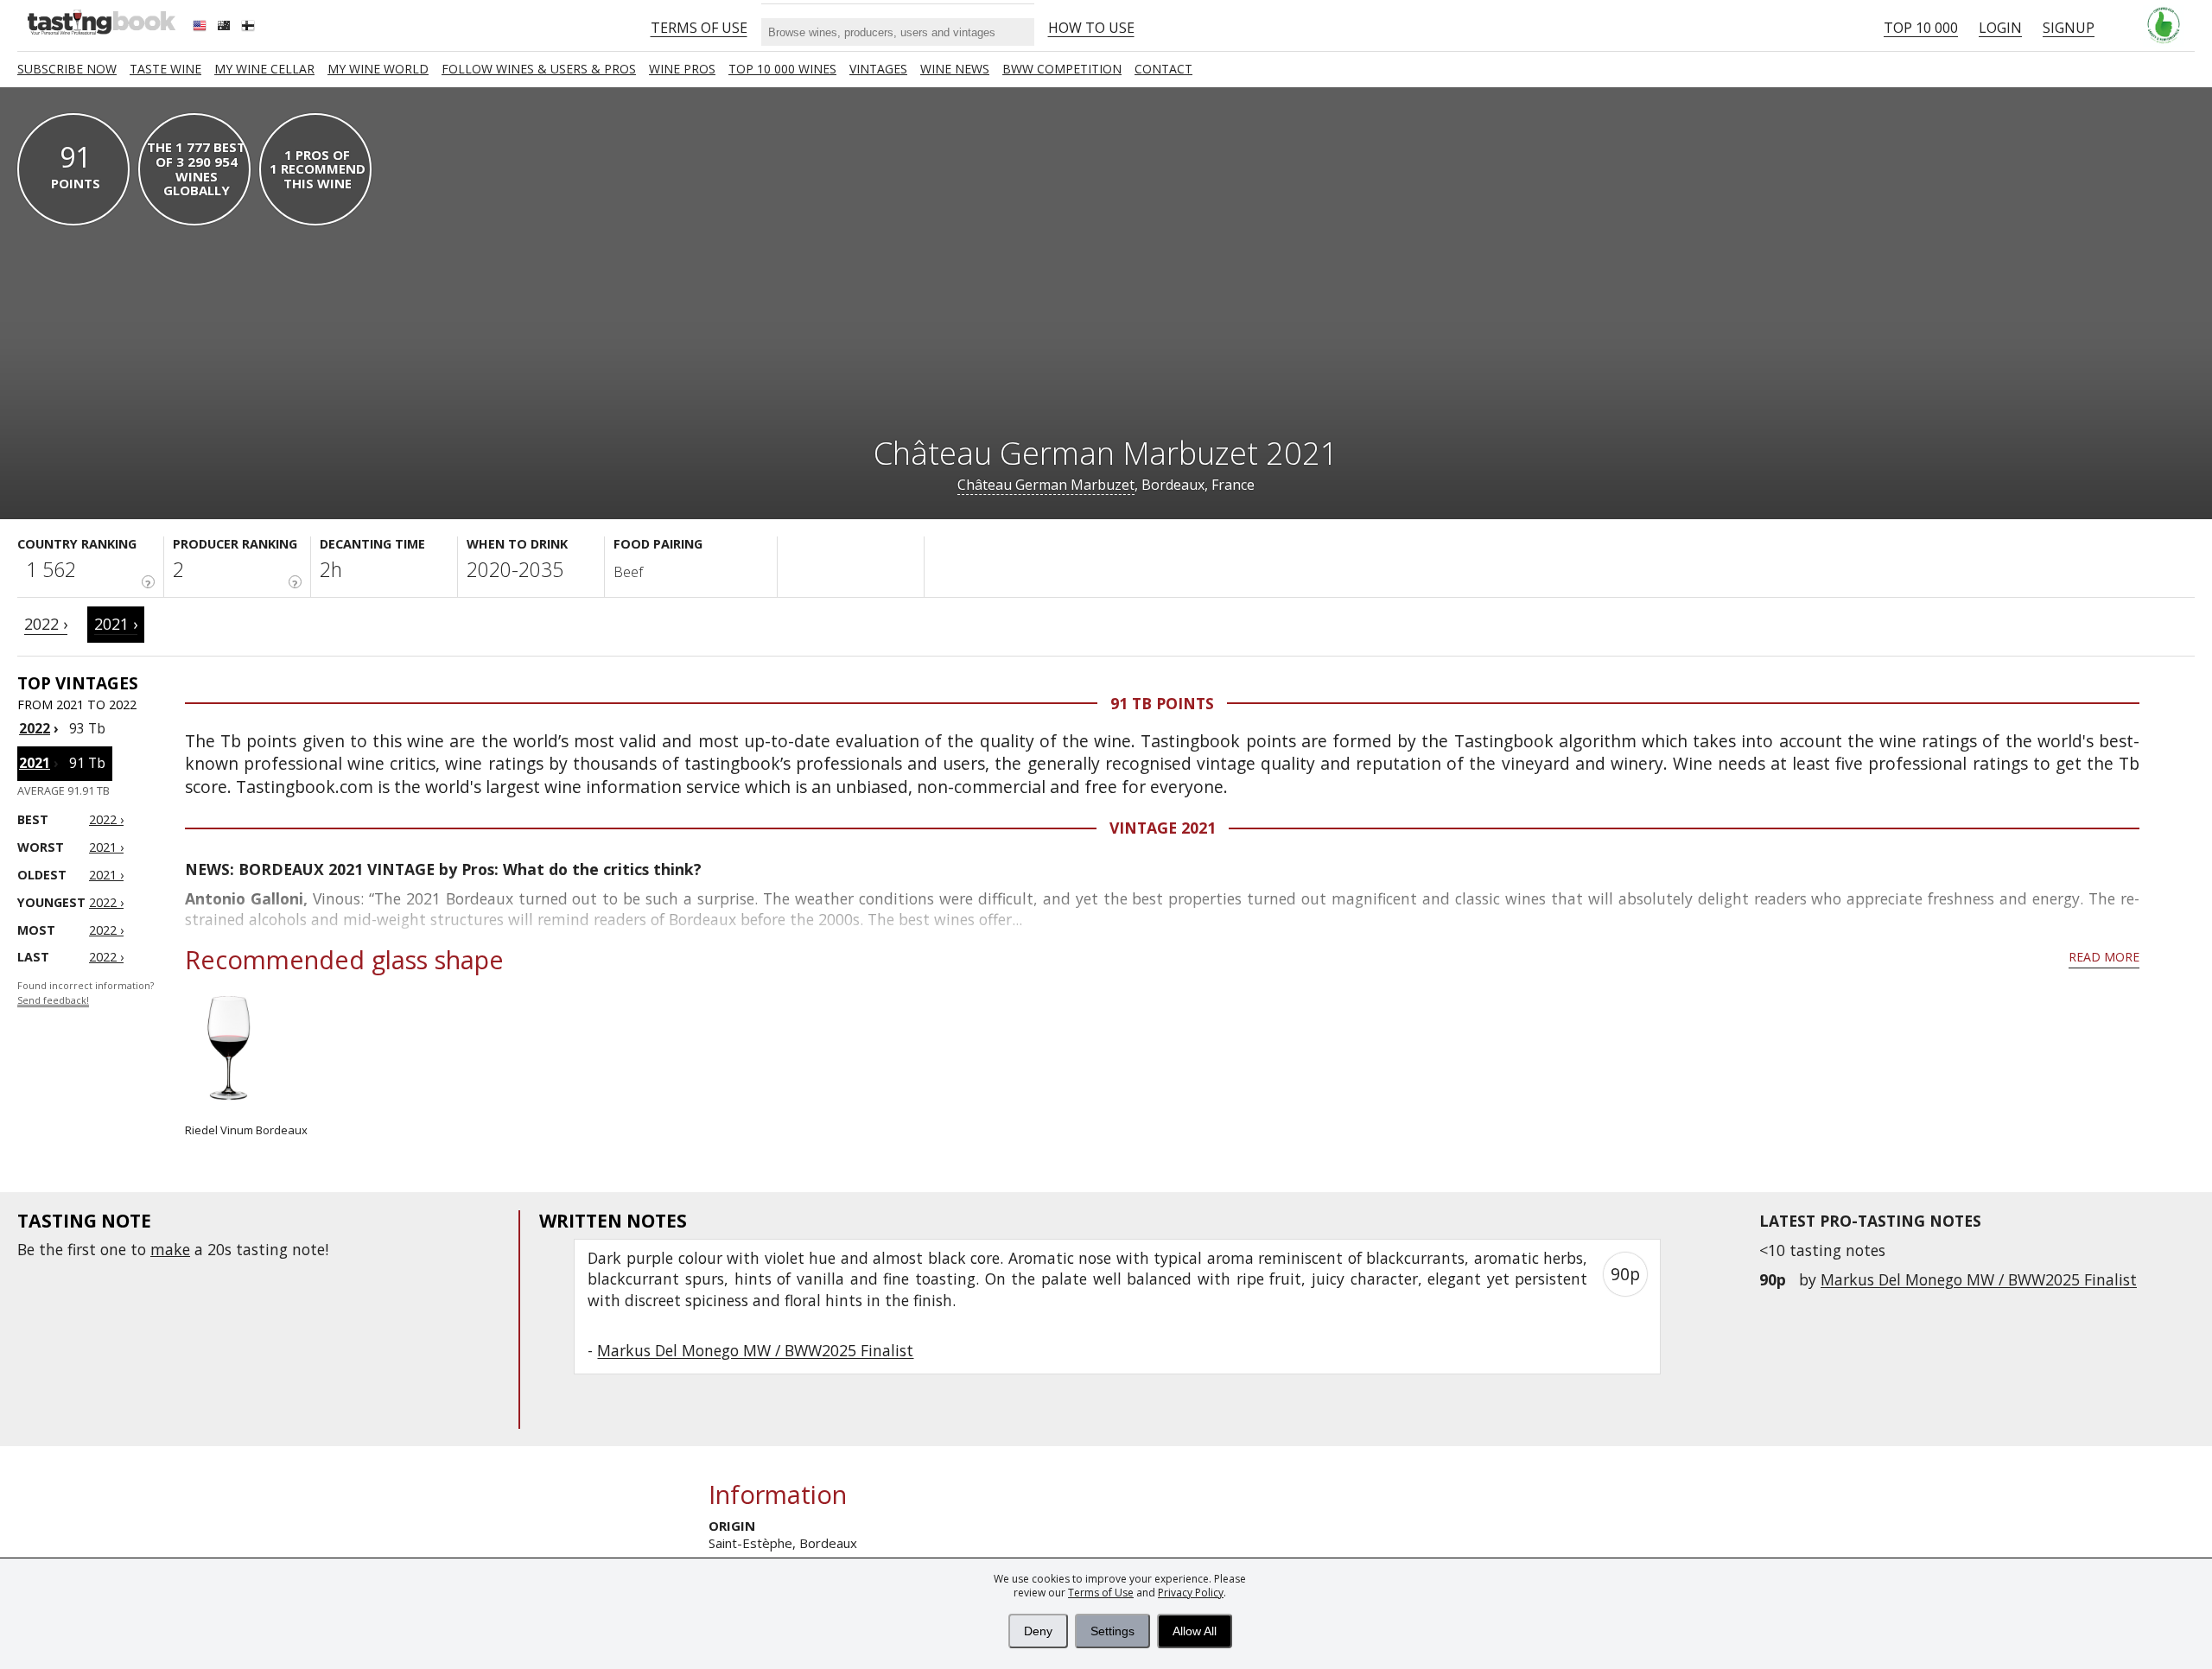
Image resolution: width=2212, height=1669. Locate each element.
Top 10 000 (1921, 28)
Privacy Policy (1191, 1593)
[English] (201, 28)
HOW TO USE (1091, 28)
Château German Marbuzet (1046, 485)
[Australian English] (226, 28)
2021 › (116, 624)
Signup (2069, 28)
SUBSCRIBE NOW (67, 69)
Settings (1112, 1631)
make (170, 1249)
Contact (1163, 69)
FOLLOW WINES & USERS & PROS (539, 69)
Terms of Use (1101, 1593)
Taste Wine (165, 69)
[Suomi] (250, 28)
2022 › (46, 624)
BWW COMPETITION (1062, 69)
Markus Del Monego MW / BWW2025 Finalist (1979, 1279)
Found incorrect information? (86, 993)
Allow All (1195, 1631)
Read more (2104, 957)
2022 (35, 728)
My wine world (378, 69)
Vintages (878, 69)
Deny (1038, 1631)
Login (2000, 28)
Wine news (955, 69)
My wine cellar (264, 69)
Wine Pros (682, 69)
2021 (35, 763)
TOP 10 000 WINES (782, 69)
